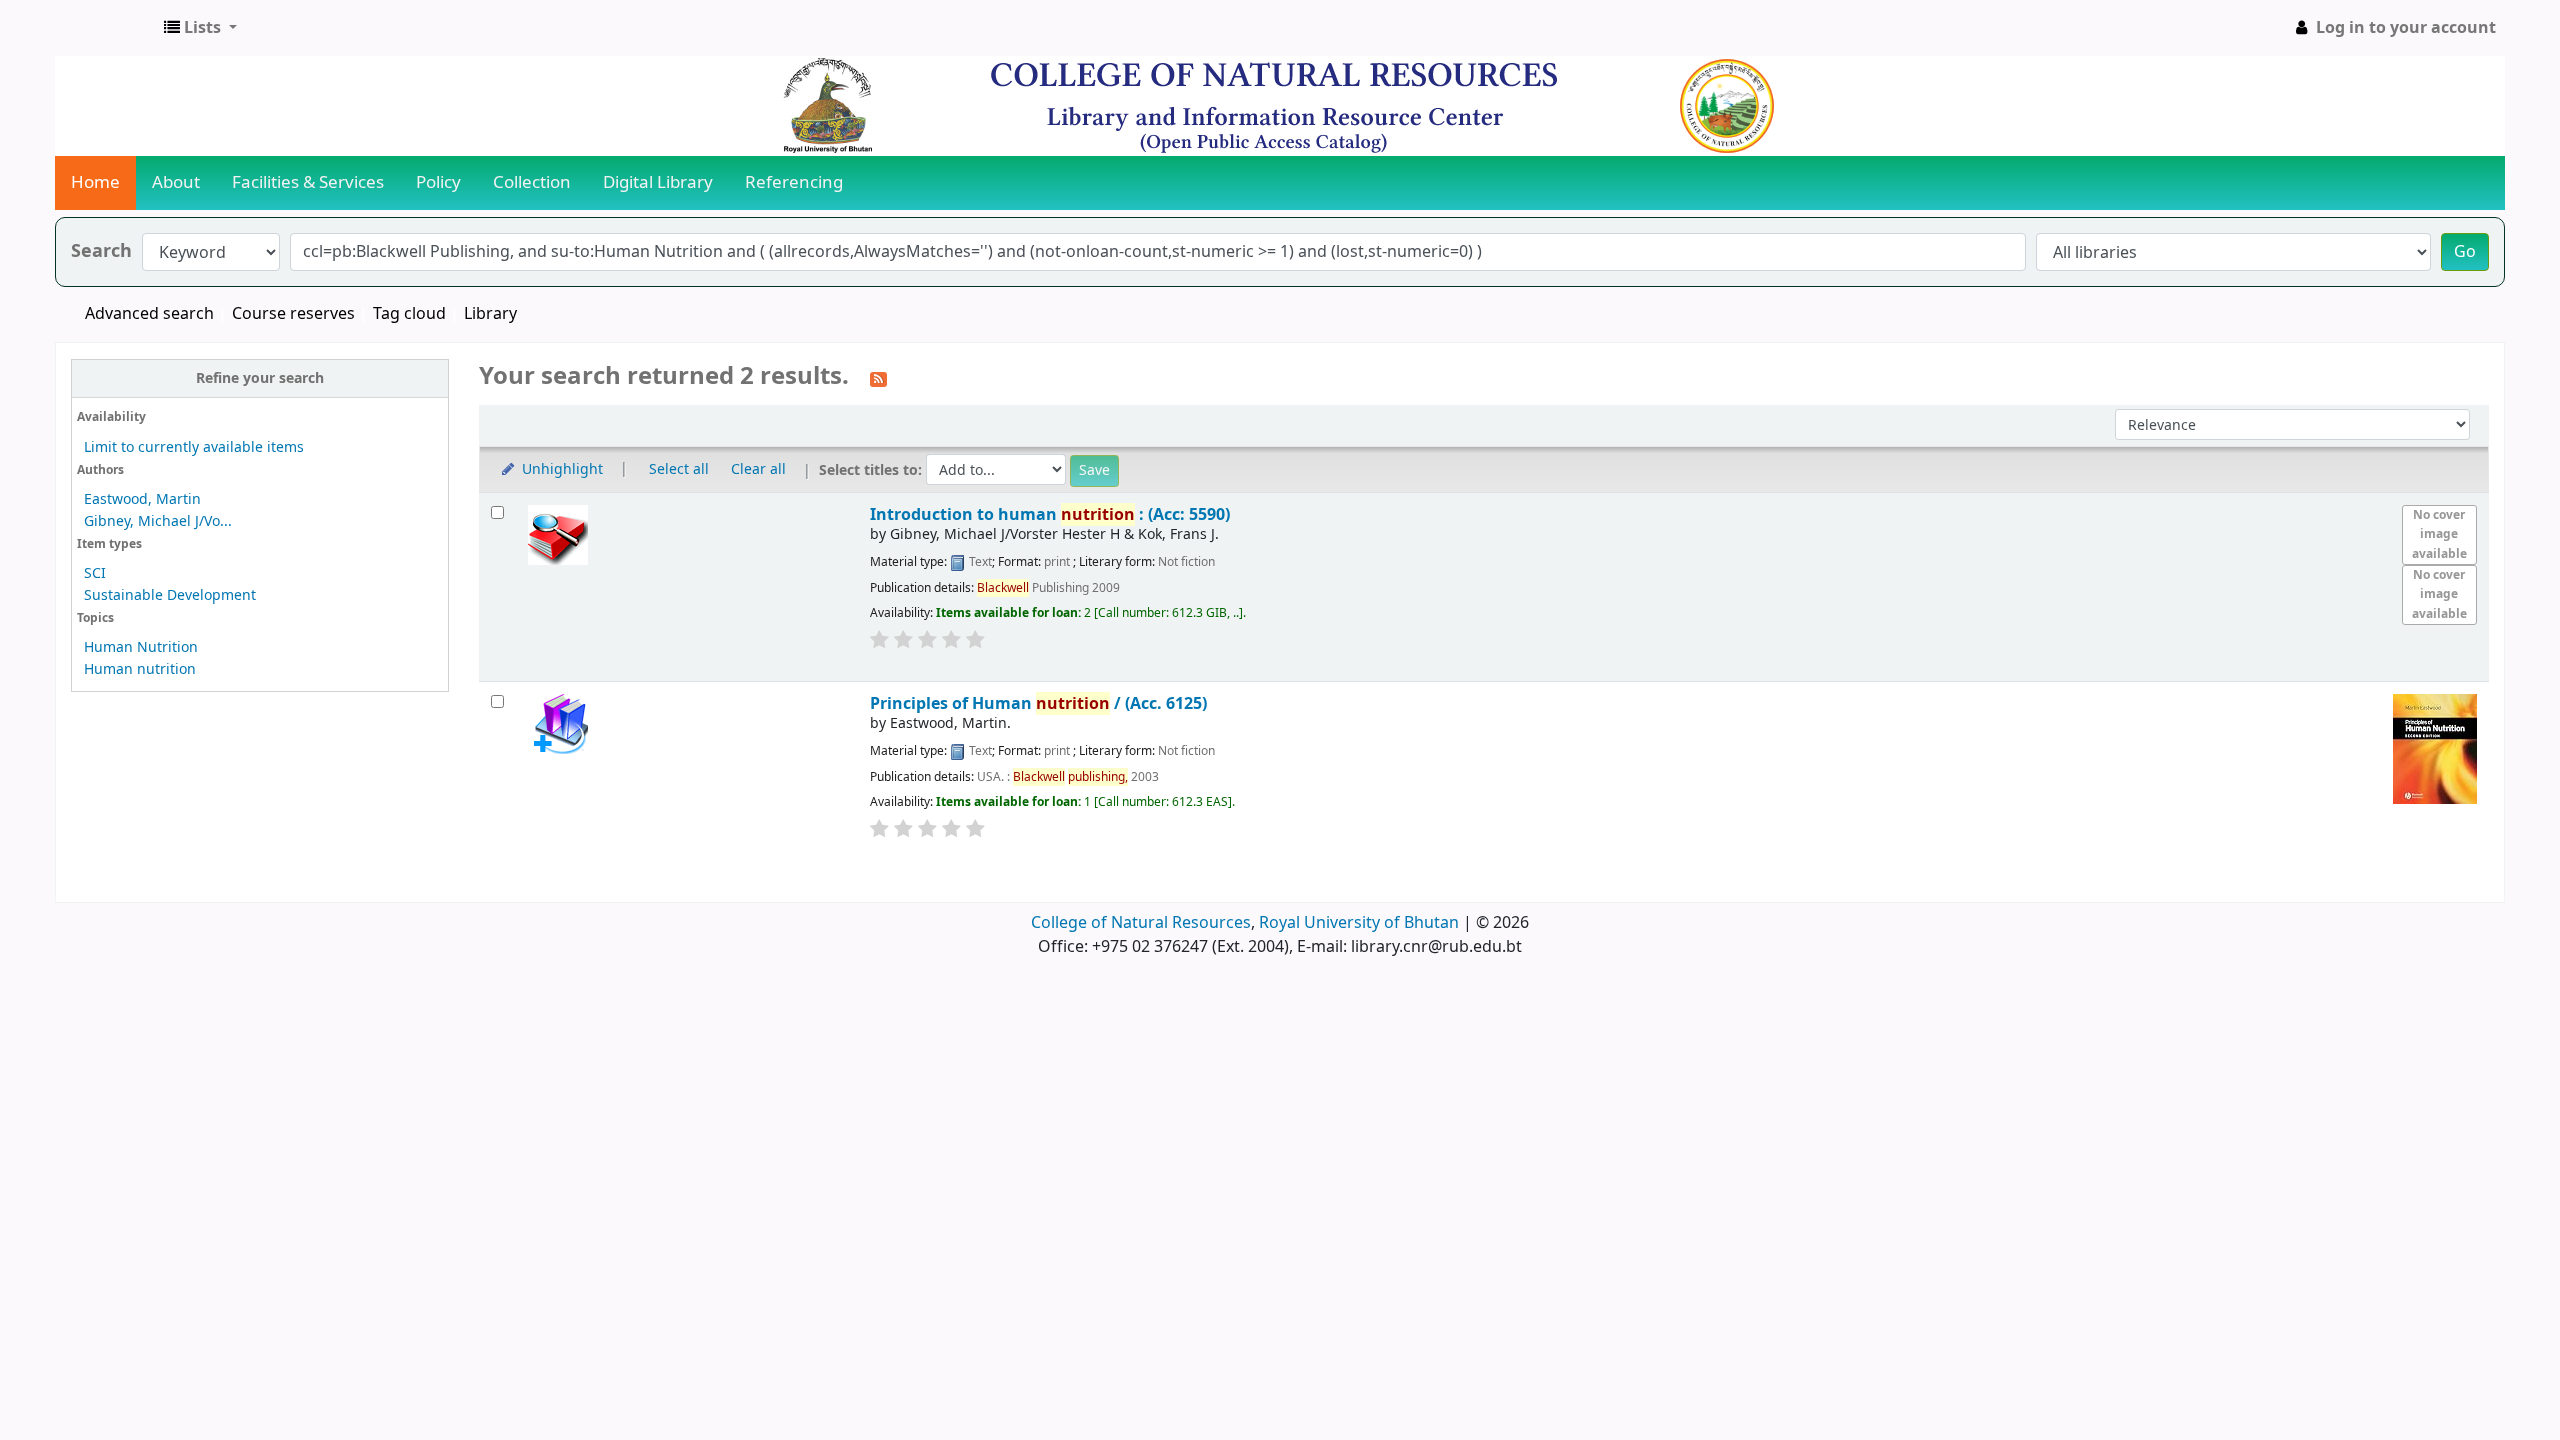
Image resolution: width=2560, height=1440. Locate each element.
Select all (679, 469)
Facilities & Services (308, 182)
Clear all (758, 469)
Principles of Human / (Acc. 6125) (1038, 703)
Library (490, 314)
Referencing (794, 182)
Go (2465, 252)
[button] (200, 28)
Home (95, 182)
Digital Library (658, 182)
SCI (95, 573)
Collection (532, 182)
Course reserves (293, 314)
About (176, 182)
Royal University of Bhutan (1359, 923)
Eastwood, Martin (142, 499)
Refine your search (260, 378)
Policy (438, 182)
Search (101, 251)
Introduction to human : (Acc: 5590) (1050, 514)
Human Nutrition (141, 647)
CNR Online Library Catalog (106, 28)
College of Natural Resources (1141, 923)
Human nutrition (140, 669)
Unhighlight (560, 469)
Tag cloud (409, 314)
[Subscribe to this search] (878, 378)
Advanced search (149, 314)
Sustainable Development (170, 595)
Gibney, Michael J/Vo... (158, 521)
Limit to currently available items (194, 447)
